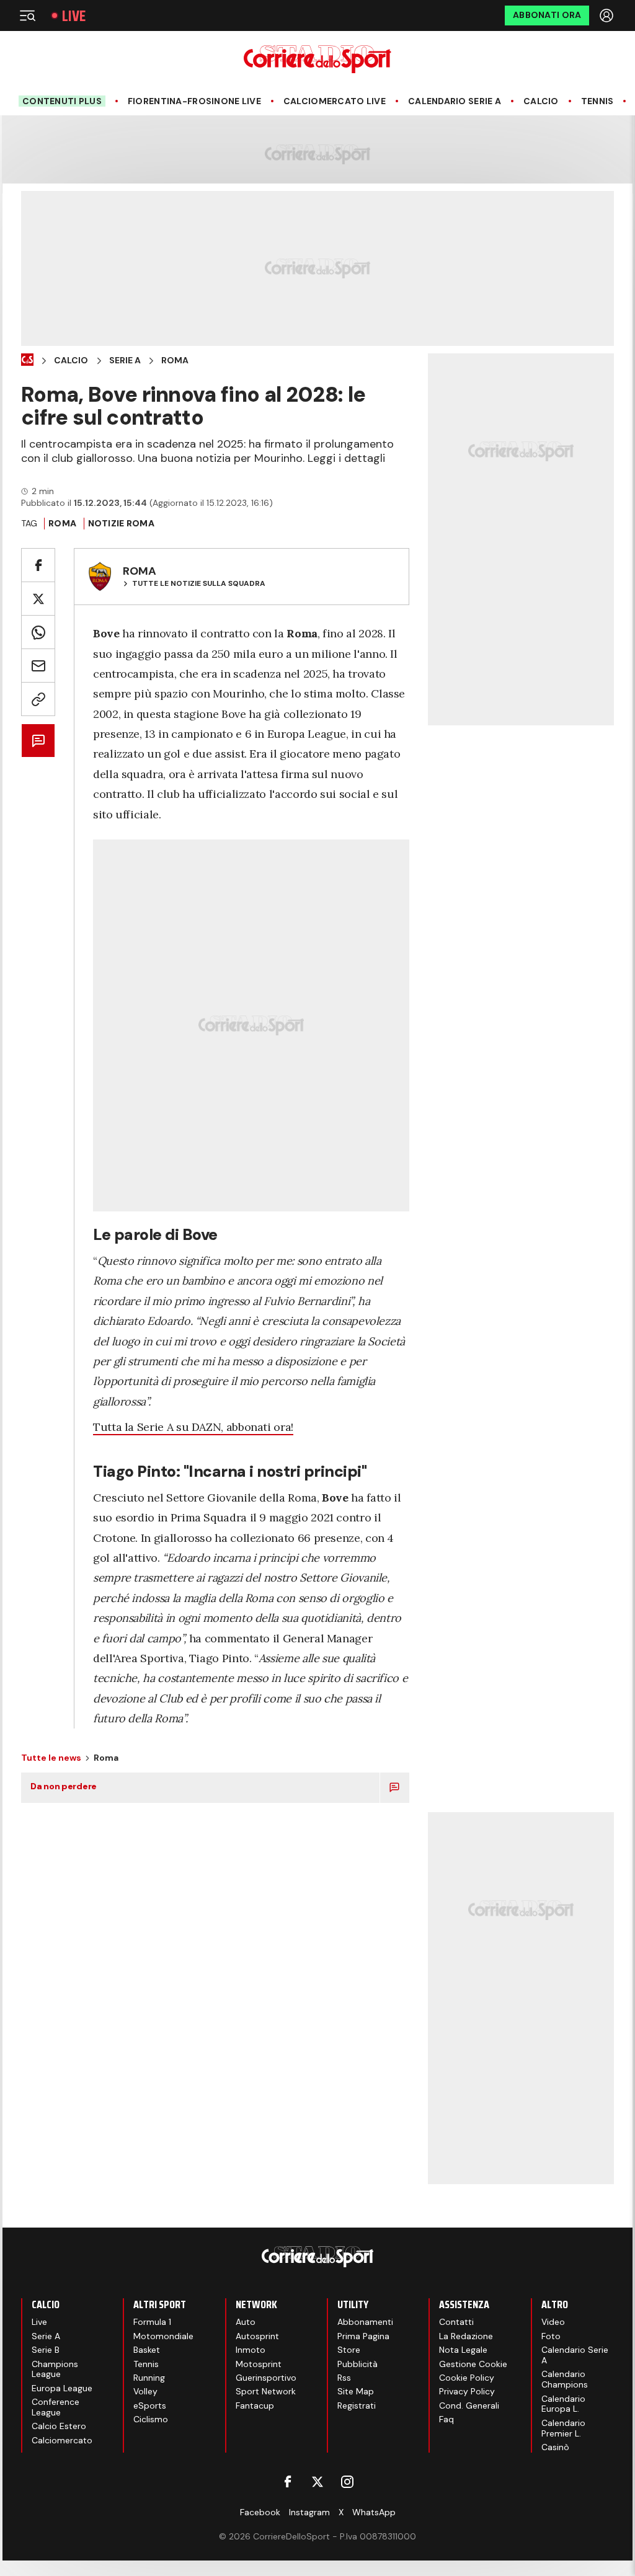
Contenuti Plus (62, 101)
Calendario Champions (565, 2379)
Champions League (55, 2369)
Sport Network (266, 2391)
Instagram (309, 2512)
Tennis (597, 101)
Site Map (356, 2391)
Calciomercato (62, 2440)
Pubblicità (357, 2364)
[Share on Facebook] (38, 565)
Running (149, 2378)
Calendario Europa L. (563, 2404)
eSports (150, 2406)
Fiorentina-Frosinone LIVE (194, 101)
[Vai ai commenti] (38, 741)
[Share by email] (38, 666)
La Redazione (466, 2336)
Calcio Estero (59, 2426)
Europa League (62, 2388)
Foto (551, 2336)
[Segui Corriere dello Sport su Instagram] (347, 2482)
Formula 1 (152, 2322)
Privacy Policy (467, 2391)
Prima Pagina (363, 2336)
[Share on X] (38, 599)
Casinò (555, 2447)
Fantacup (255, 2406)
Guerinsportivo (266, 2378)
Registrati (357, 2406)
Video (553, 2322)
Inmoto (251, 2350)
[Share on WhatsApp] (38, 632)
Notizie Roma (121, 523)
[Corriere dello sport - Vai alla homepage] (317, 59)
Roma (175, 361)
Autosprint (257, 2336)
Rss (344, 2378)
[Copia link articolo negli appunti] (38, 699)
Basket (147, 2350)
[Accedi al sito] (608, 15)
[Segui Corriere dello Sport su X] (317, 2482)
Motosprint (259, 2364)
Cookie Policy (467, 2378)
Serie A (125, 361)
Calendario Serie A (455, 101)
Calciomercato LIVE (335, 101)
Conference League (56, 2407)
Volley (145, 2391)
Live (74, 16)
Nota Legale (463, 2350)
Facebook (260, 2512)
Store (349, 2350)
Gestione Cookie (473, 2364)
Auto (246, 2322)
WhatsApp (374, 2512)
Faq (446, 2419)
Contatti (456, 2322)
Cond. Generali (469, 2406)
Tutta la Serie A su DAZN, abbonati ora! (193, 1427)
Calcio (541, 101)
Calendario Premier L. (563, 2428)
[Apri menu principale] (27, 15)
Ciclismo (151, 2419)
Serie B (46, 2350)
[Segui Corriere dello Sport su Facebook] (288, 2482)
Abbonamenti (365, 2322)
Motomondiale (163, 2336)
